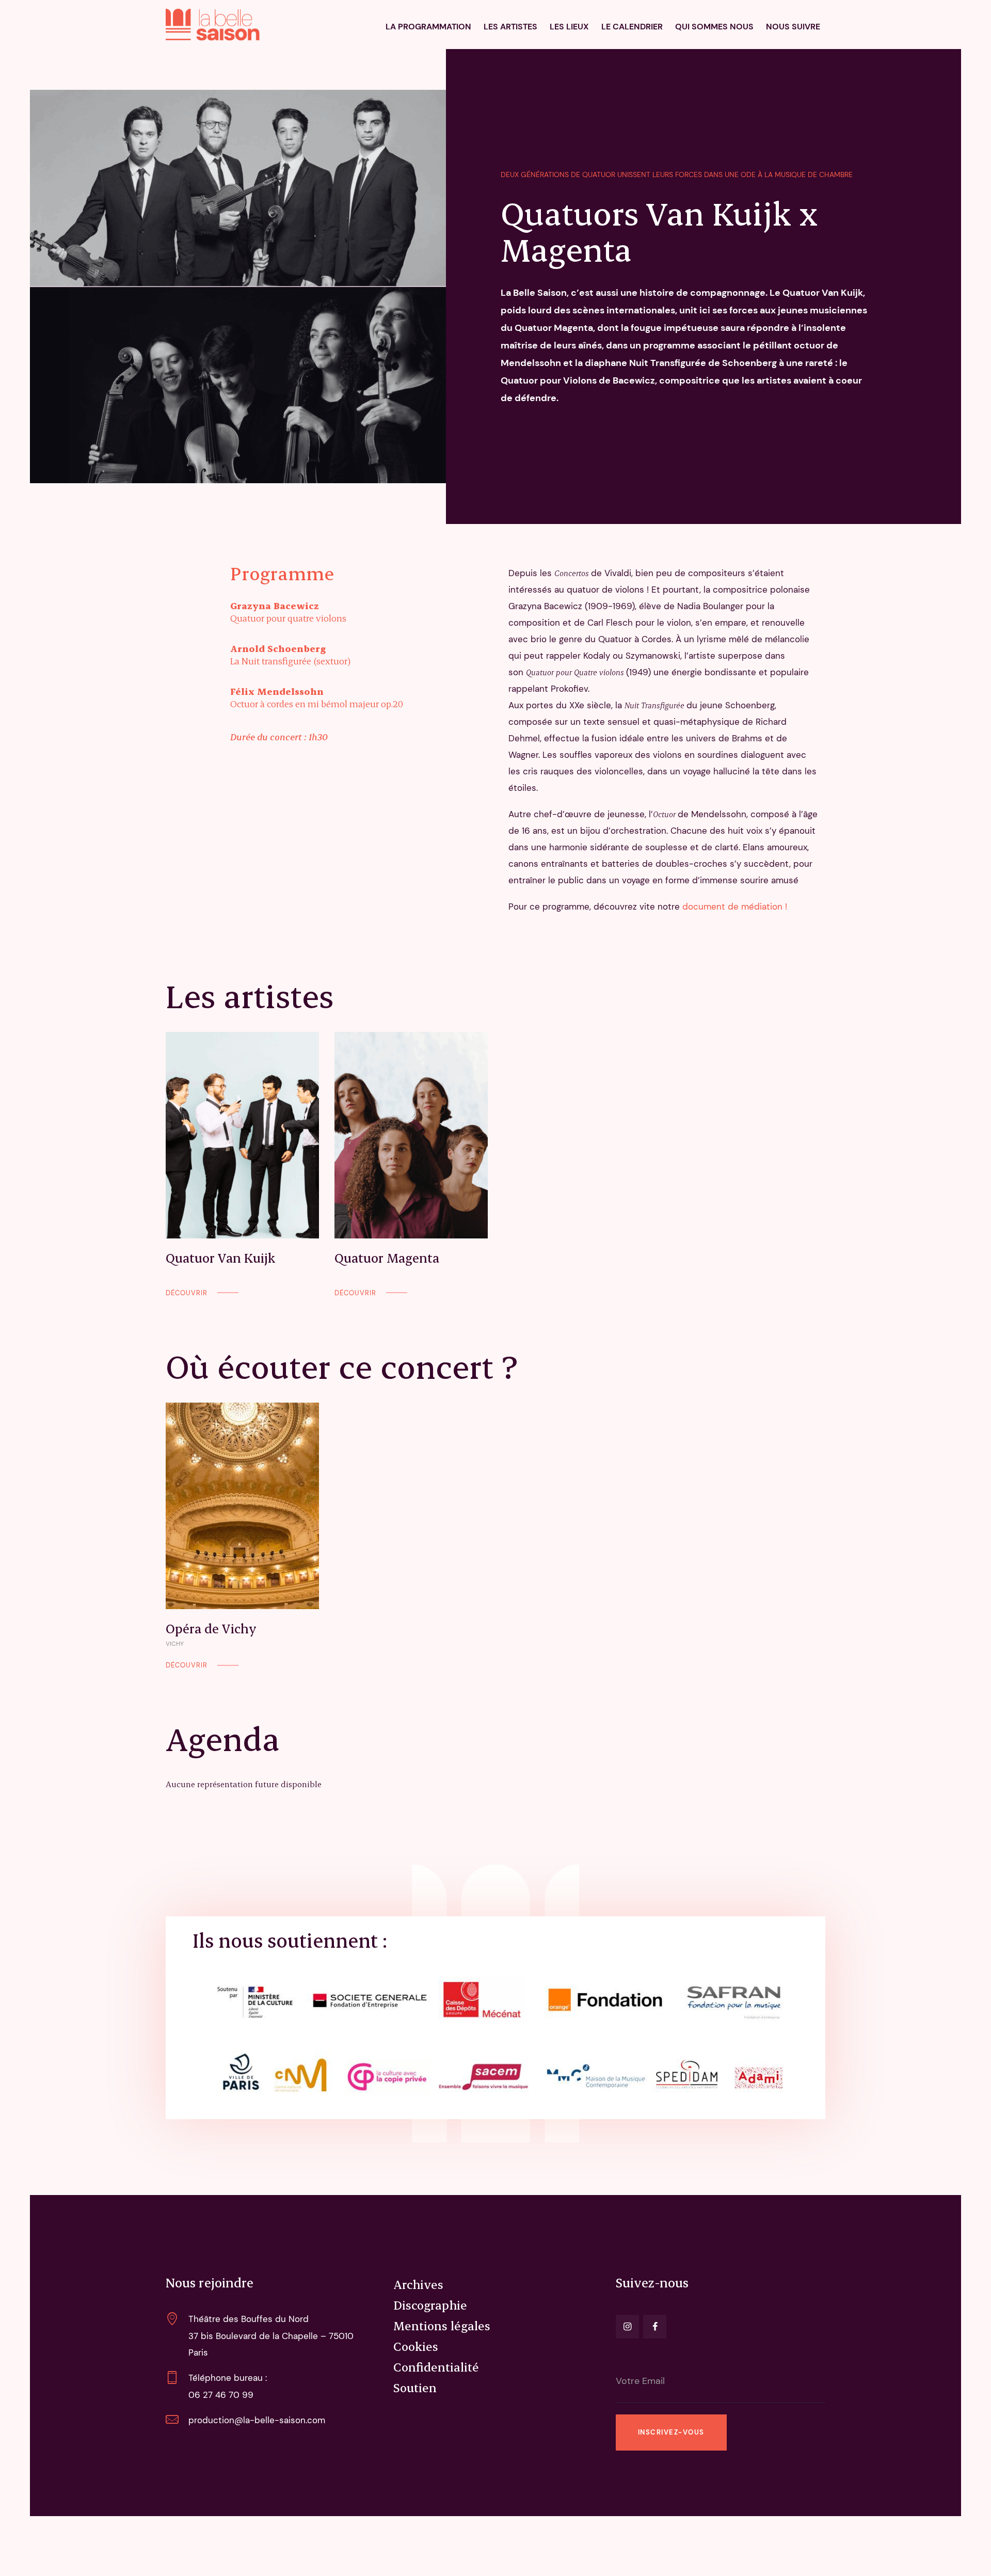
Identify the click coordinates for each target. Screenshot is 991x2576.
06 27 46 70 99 (221, 2395)
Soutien (415, 2388)
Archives (418, 2284)
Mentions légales (442, 2326)
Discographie (430, 2305)
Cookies (416, 2346)
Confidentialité (436, 2367)
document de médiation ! (733, 907)
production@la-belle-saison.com (257, 2420)
